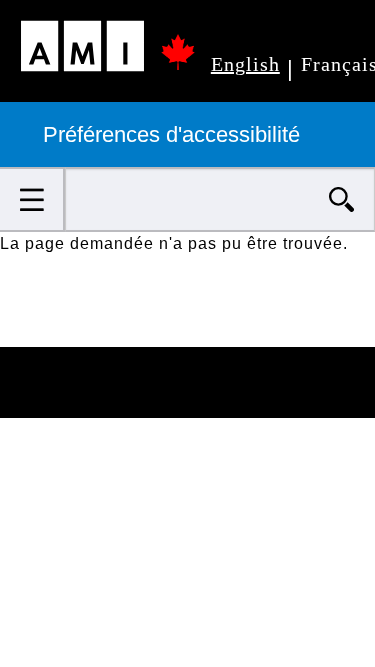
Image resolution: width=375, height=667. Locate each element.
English (245, 64)
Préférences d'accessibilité (174, 134)
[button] (32, 199)
